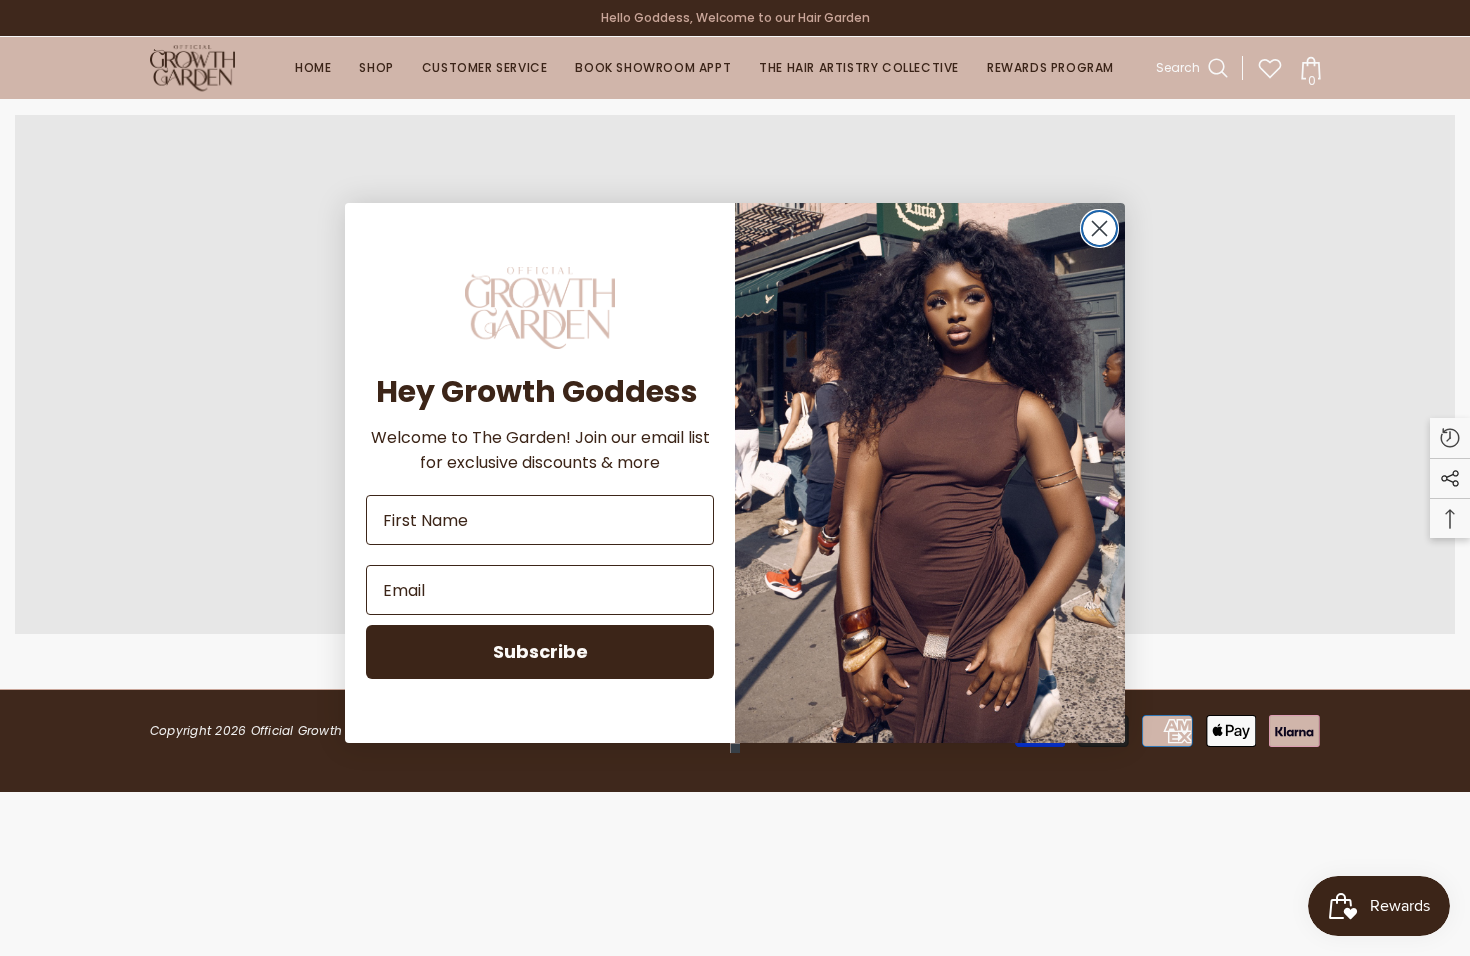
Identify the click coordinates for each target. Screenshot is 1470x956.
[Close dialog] (1099, 228)
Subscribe (540, 651)
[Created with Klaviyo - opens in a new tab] (735, 748)
